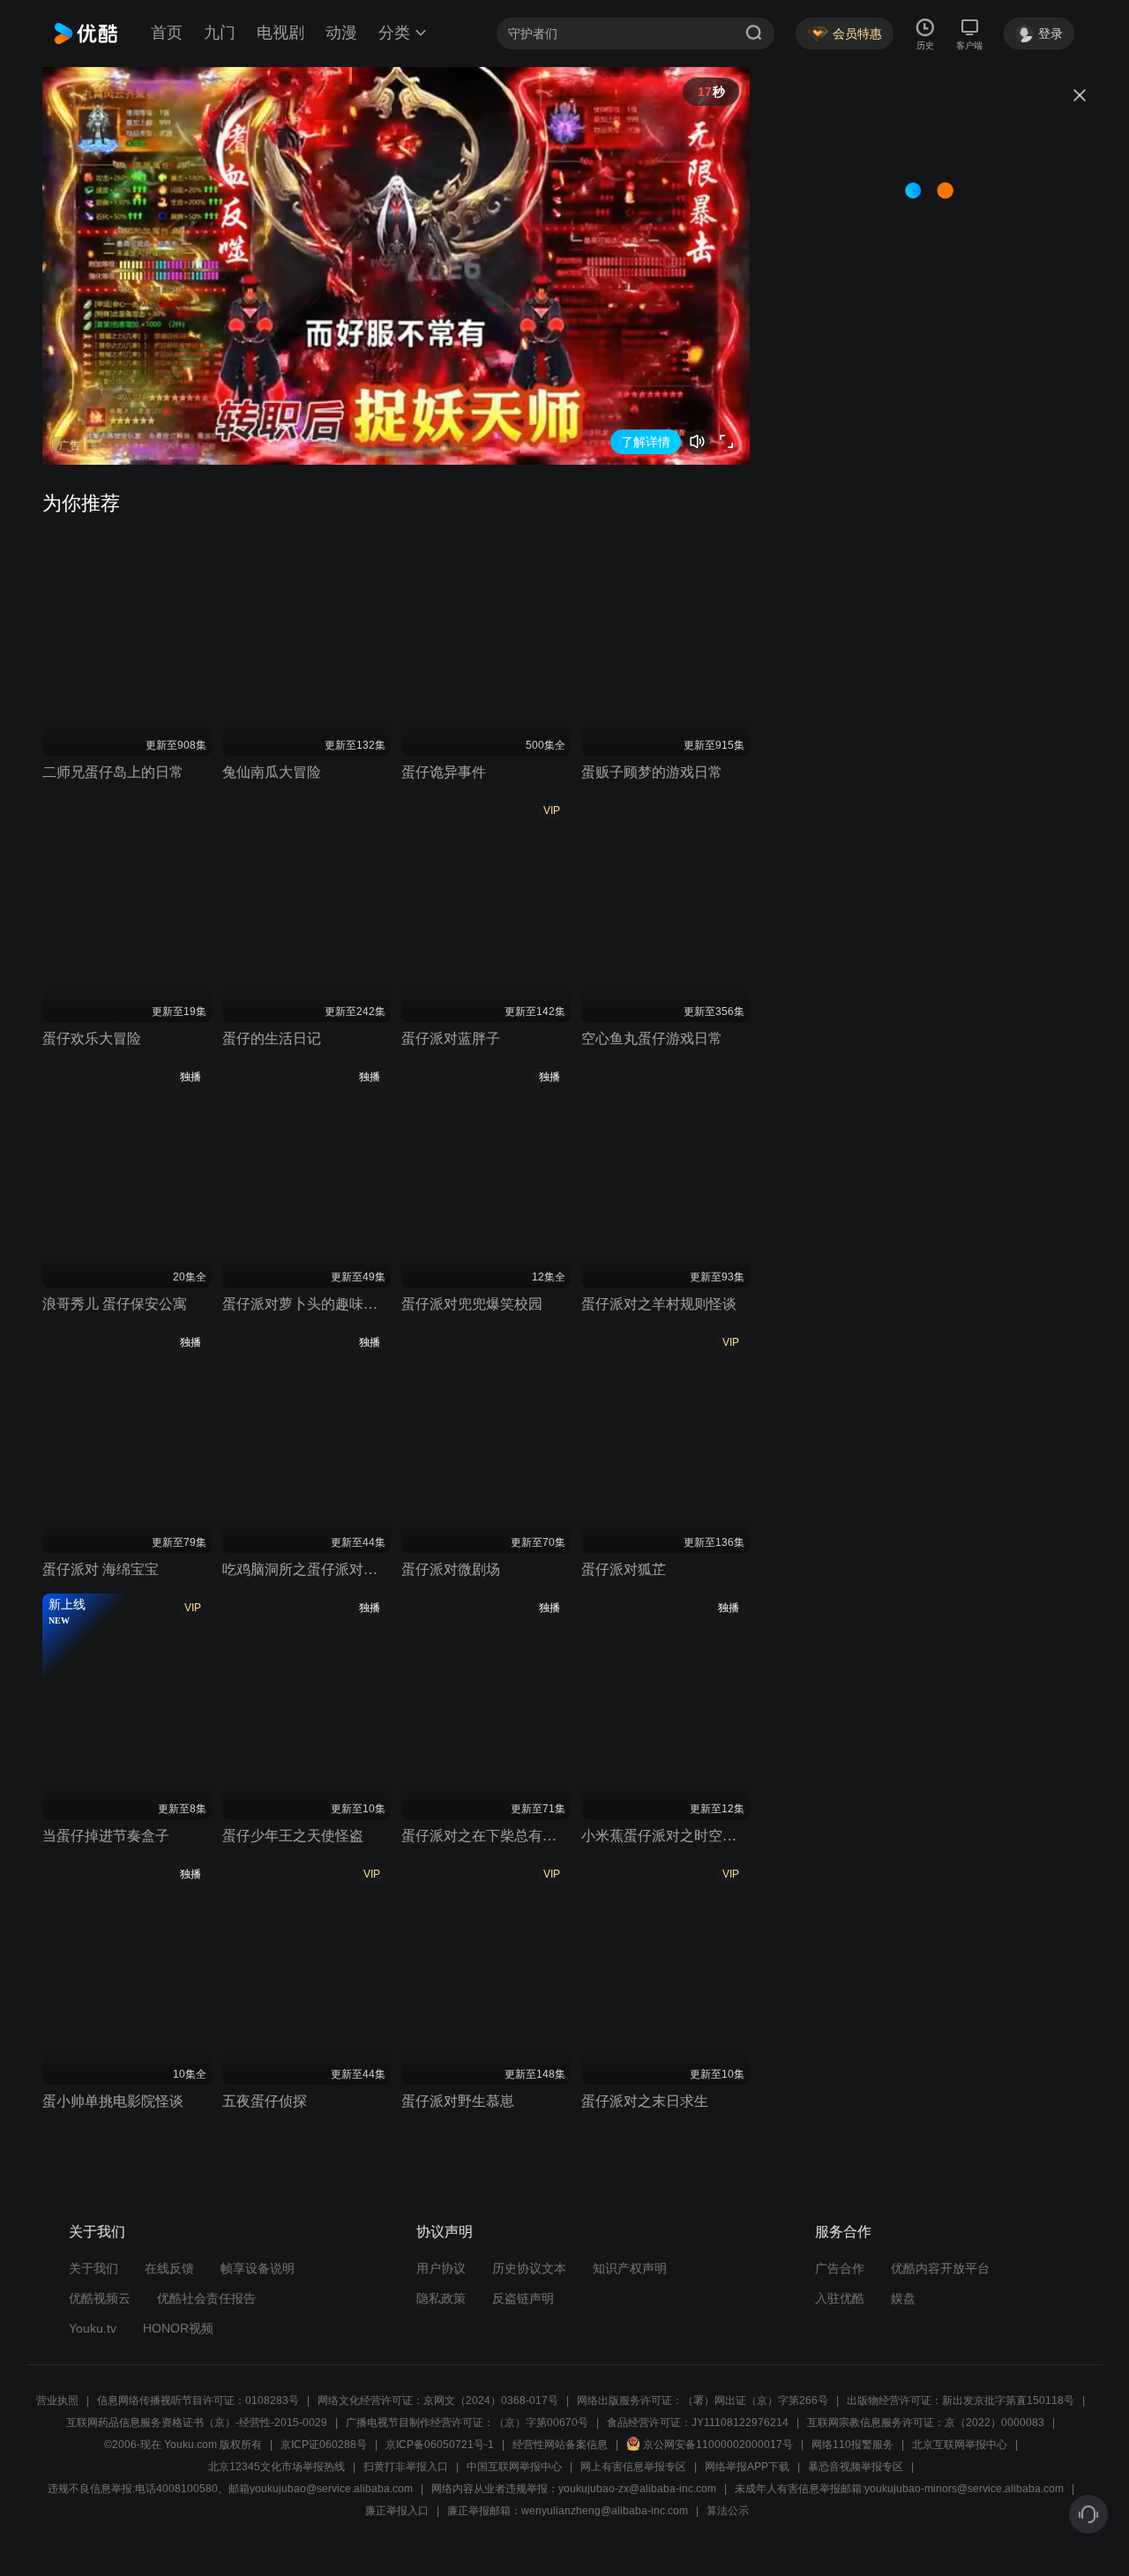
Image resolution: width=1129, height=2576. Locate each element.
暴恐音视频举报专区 (856, 2467)
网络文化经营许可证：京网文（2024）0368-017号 (438, 2401)
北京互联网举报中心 (960, 2445)
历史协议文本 (529, 2268)
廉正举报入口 (397, 2511)
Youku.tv (93, 2328)
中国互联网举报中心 (514, 2467)
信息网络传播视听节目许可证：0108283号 (198, 2401)
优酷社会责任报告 (206, 2298)
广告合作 (840, 2268)
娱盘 (903, 2298)
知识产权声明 (630, 2268)
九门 (220, 33)
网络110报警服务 (852, 2445)
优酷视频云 (100, 2298)
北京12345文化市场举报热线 (277, 2467)
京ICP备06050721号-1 (440, 2445)
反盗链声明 (523, 2298)
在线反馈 (169, 2268)
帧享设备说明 (258, 2268)
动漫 (341, 33)
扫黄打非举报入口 (406, 2467)
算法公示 (728, 2511)
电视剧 (280, 33)
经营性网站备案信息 (560, 2445)
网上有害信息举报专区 (633, 2467)
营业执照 (57, 2401)
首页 (167, 33)
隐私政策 (441, 2298)
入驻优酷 (840, 2298)
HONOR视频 (178, 2328)
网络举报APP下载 (747, 2467)
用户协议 (441, 2268)
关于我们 (93, 2268)
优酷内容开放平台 (940, 2268)
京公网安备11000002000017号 (718, 2445)
